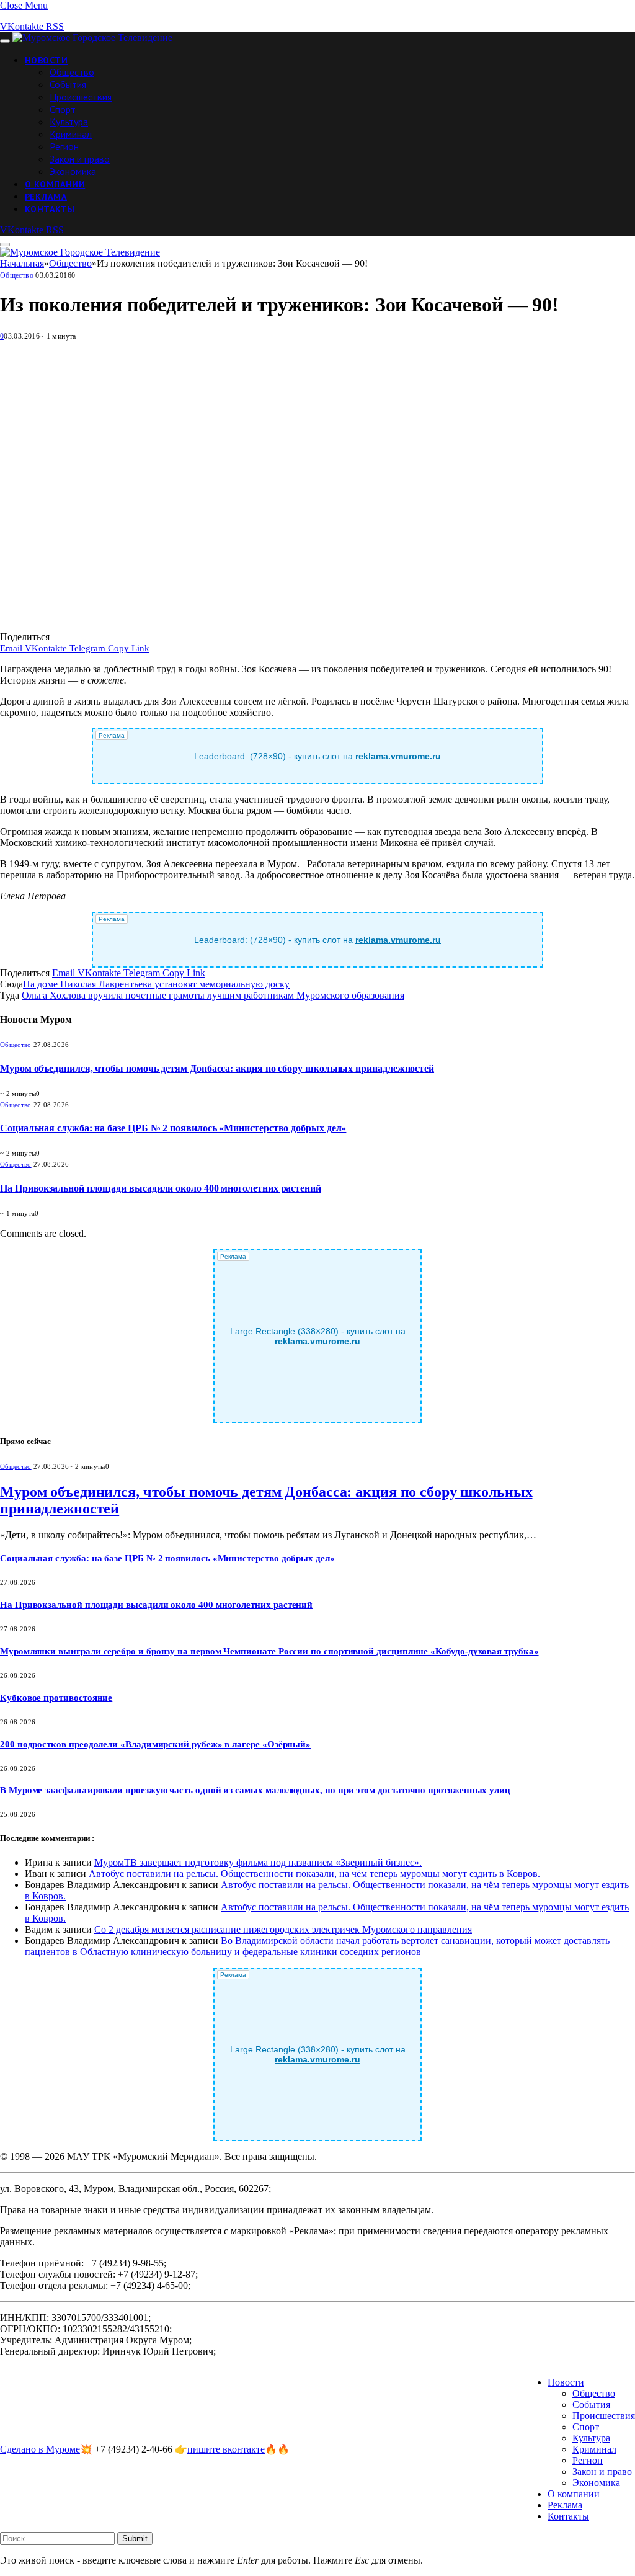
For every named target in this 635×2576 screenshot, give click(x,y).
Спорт (63, 109)
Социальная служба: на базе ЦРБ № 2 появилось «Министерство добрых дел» (173, 1128)
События (68, 84)
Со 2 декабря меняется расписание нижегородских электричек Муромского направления (283, 1929)
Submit (135, 2538)
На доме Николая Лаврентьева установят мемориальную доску (156, 984)
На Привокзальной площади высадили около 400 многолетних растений (161, 1188)
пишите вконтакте (226, 2449)
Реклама (46, 197)
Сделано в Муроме (40, 2449)
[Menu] (5, 41)
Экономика (73, 171)
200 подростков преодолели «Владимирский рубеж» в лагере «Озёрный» (155, 1744)
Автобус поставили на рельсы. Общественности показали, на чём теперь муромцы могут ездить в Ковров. (314, 1874)
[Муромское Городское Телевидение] (92, 38)
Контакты (50, 209)
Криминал (71, 134)
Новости (46, 60)
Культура (69, 122)
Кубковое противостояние (56, 1698)
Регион (64, 146)
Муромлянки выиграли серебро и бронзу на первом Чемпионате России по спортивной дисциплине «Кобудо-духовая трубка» (269, 1651)
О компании (55, 184)
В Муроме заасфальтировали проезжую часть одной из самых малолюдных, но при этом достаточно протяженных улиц (255, 1790)
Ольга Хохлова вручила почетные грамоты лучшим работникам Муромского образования (213, 995)
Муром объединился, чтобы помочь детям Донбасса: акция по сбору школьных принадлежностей (217, 1068)
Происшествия (81, 97)
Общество (72, 72)
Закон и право (80, 159)
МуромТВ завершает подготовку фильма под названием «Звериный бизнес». (258, 1862)
